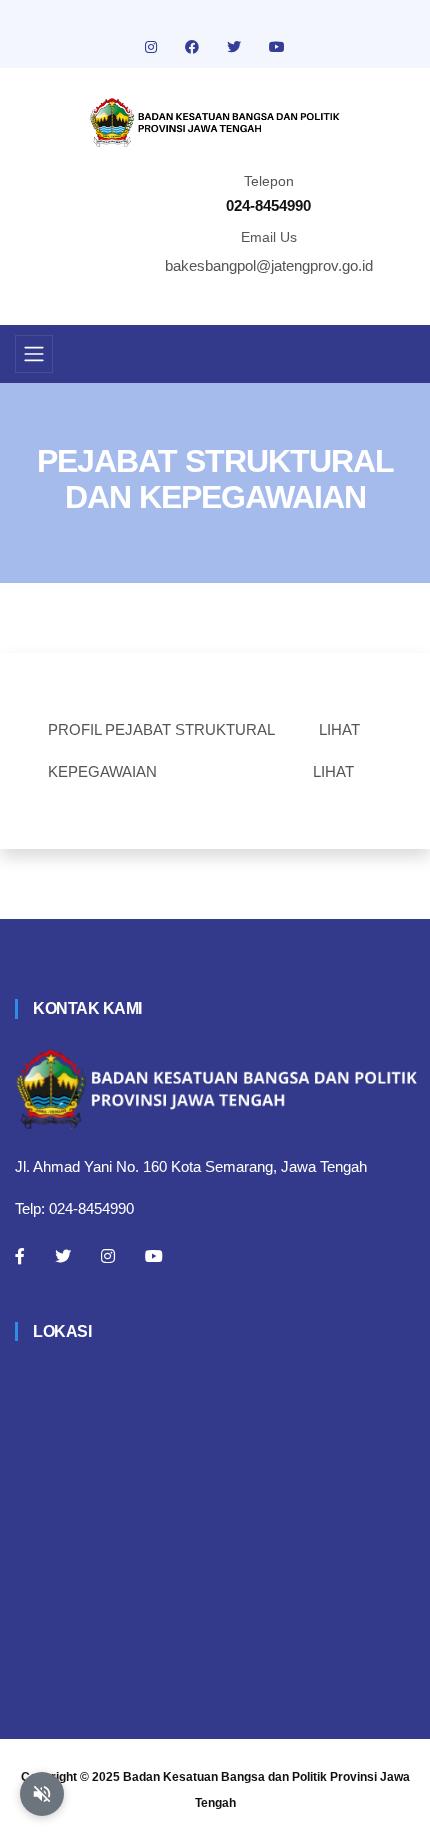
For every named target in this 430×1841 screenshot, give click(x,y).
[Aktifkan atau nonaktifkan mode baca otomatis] (42, 1794)
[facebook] (194, 47)
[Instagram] (108, 1256)
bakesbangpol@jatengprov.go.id (269, 265)
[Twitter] (63, 1256)
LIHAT (339, 729)
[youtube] (277, 47)
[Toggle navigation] (34, 354)
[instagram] (153, 47)
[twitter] (236, 47)
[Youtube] (154, 1256)
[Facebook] (20, 1256)
